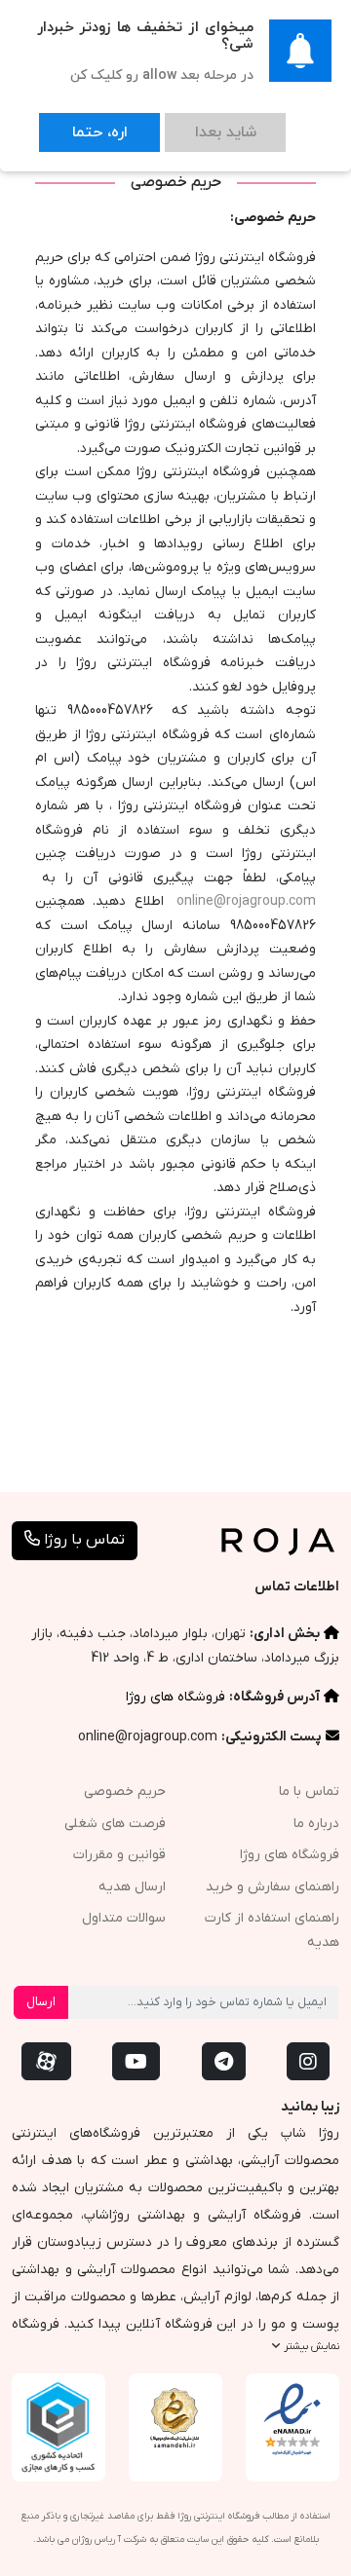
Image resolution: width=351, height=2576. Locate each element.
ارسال (41, 2002)
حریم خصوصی (125, 1792)
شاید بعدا (167, 123)
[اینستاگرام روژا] (308, 2061)
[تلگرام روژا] (224, 2061)
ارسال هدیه (132, 1887)
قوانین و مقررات (119, 1855)
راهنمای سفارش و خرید (273, 1887)
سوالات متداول (124, 1918)
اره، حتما (80, 123)
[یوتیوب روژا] (136, 2061)
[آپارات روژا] (46, 2061)
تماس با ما (309, 1792)
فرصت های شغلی (115, 1824)
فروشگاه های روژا (175, 1697)
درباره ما (316, 1824)
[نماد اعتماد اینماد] (292, 2420)
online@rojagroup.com (246, 901)
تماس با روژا (82, 1540)
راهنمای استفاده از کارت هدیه (272, 1930)
